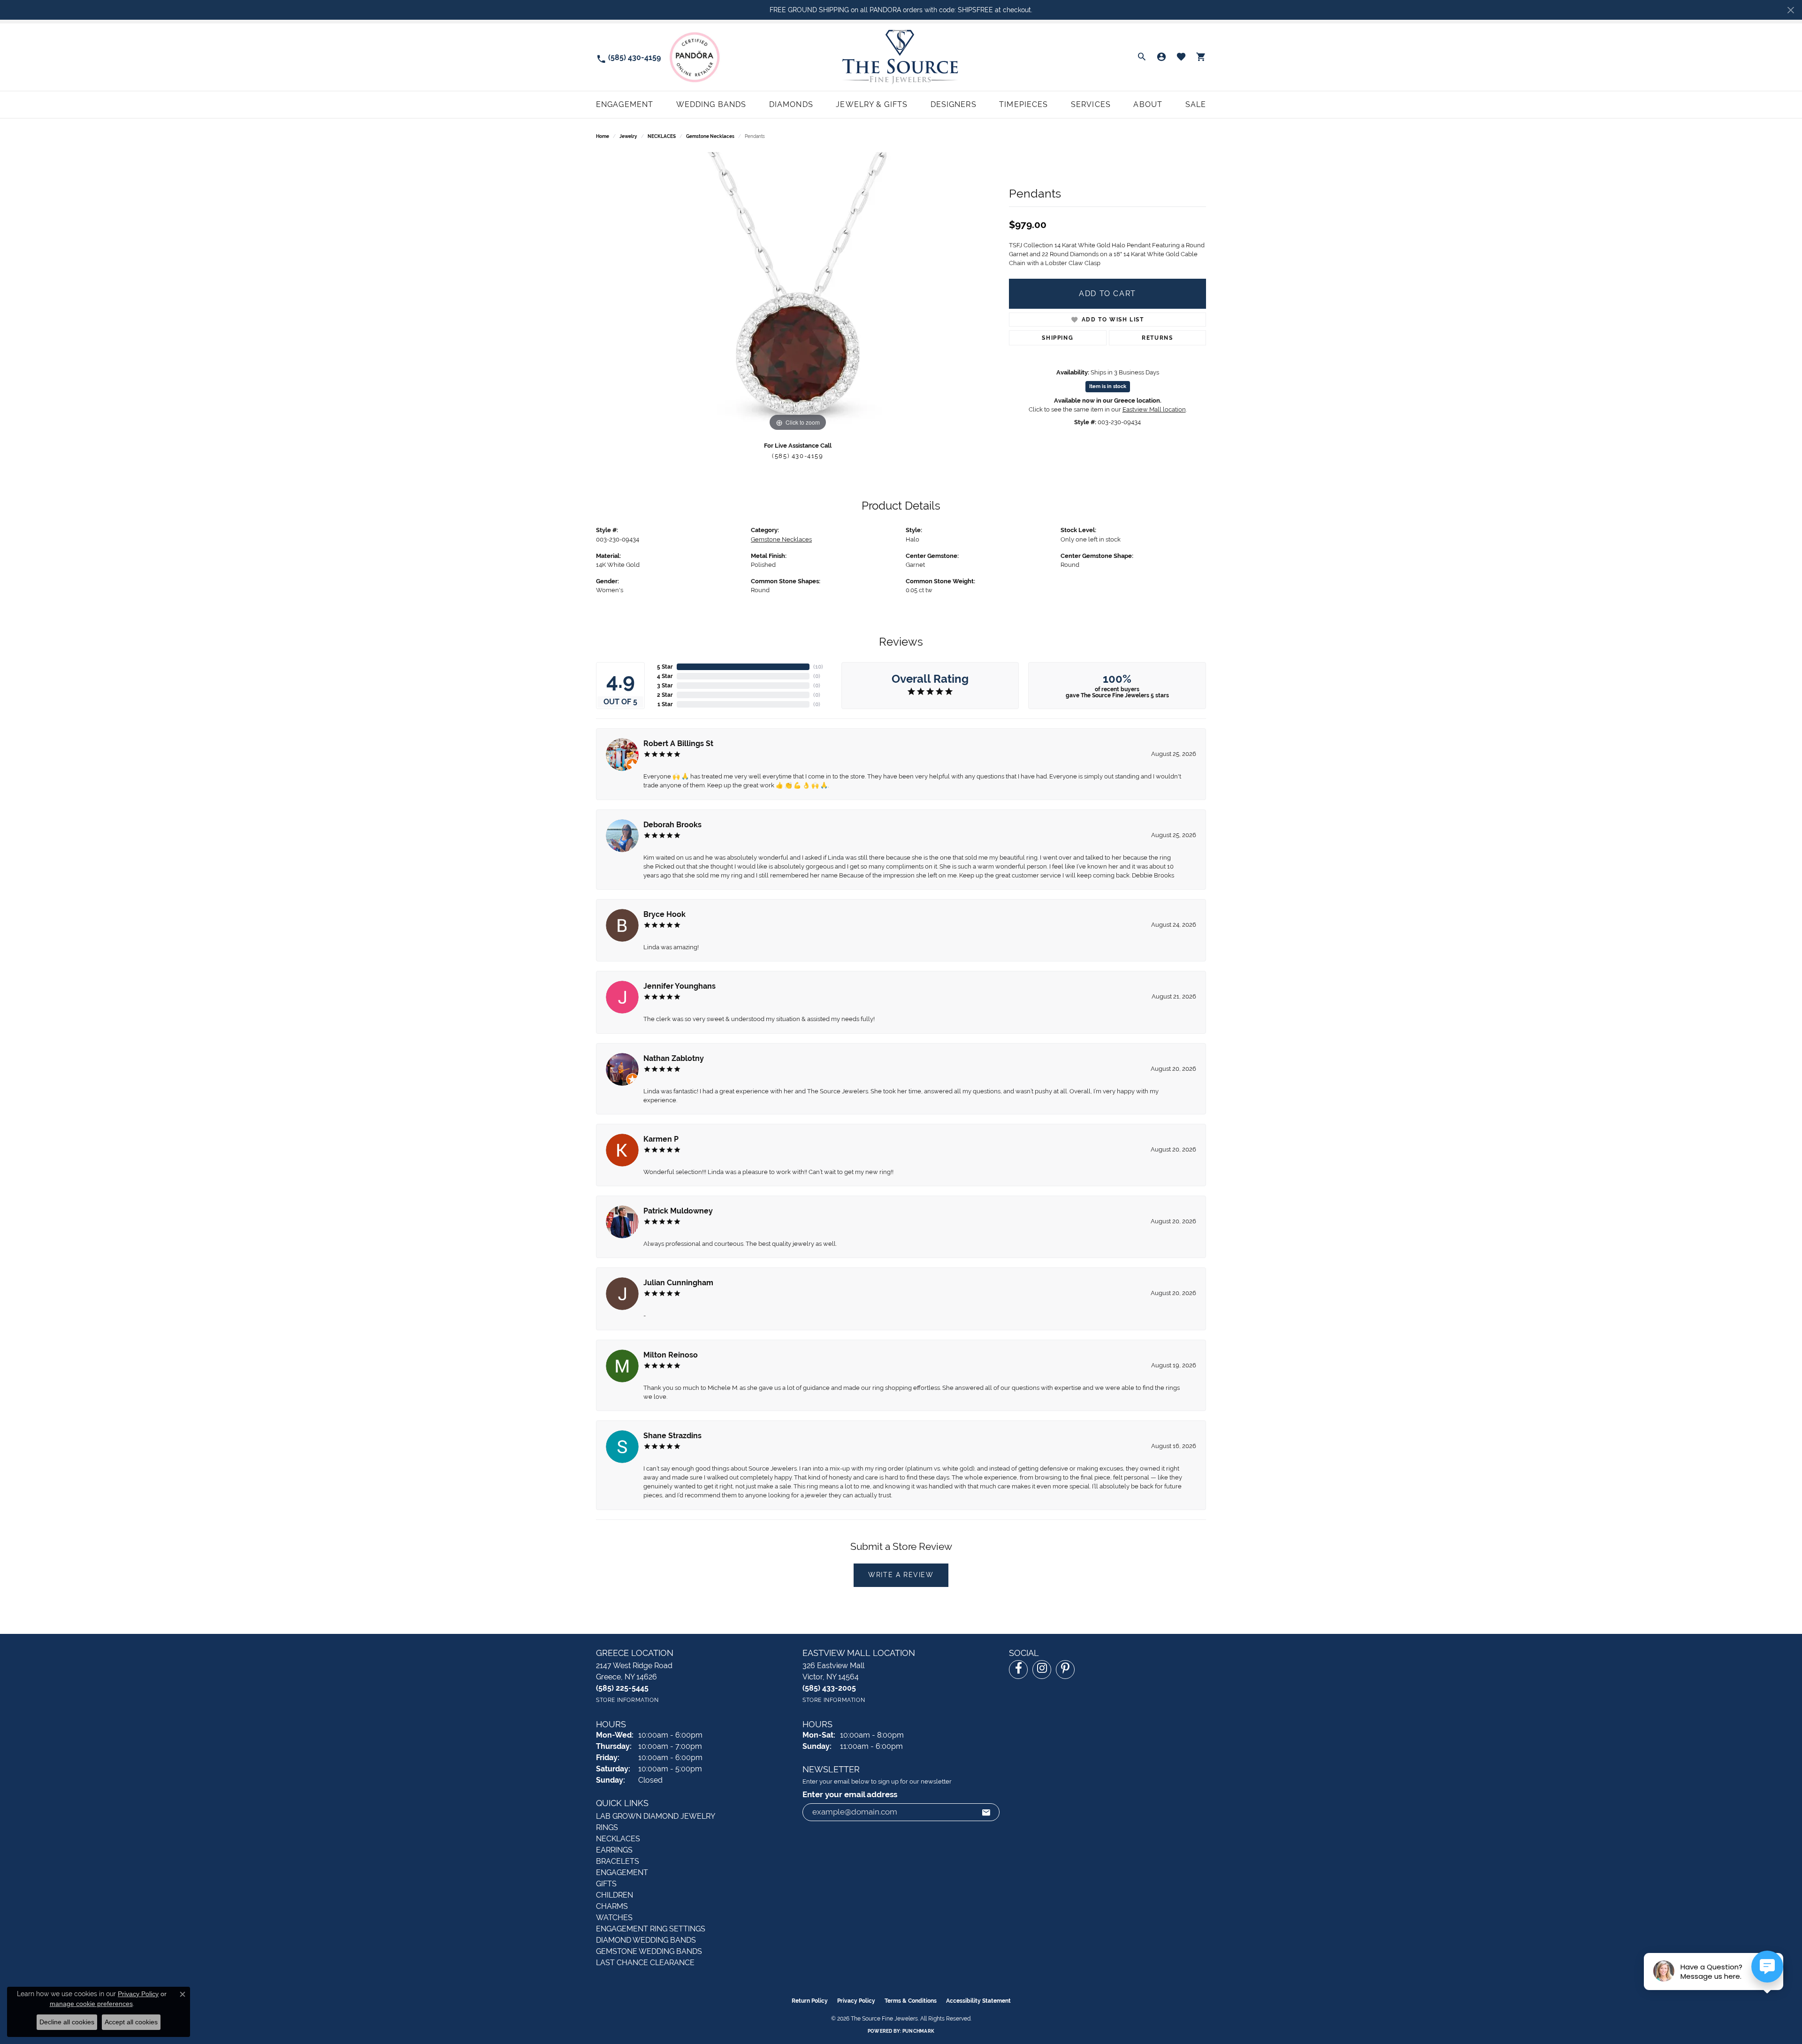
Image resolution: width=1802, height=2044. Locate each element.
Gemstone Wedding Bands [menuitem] (649, 1951)
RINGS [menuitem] (607, 1827)
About (1148, 104)
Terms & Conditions (911, 2001)
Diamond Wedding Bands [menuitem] (646, 1940)
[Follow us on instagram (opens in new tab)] (1042, 1670)
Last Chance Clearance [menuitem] (645, 1963)
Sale (1196, 104)
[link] (628, 57)
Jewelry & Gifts (872, 104)
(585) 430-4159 (798, 456)
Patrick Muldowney (678, 1211)
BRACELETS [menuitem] (618, 1861)
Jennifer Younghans (680, 986)
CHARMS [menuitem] (612, 1906)
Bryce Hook (664, 914)
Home (603, 136)
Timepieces (1023, 104)
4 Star (665, 676)
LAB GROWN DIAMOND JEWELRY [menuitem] (656, 1816)
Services (1091, 104)
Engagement (625, 104)
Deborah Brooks (672, 825)
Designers (954, 104)
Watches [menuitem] (614, 1918)
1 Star (665, 704)
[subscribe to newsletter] (986, 1812)
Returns (1157, 338)
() (818, 667)
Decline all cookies (67, 2022)
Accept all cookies (131, 2022)
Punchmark (918, 2031)
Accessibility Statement (978, 2001)
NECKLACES (662, 136)
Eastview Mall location (1154, 409)
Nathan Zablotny (674, 1058)
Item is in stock (1108, 386)
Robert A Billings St (678, 744)
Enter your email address (850, 1795)
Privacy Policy (856, 2001)
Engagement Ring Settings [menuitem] (651, 1929)
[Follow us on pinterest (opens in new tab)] (1065, 1670)
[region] (798, 293)
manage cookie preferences (91, 2004)
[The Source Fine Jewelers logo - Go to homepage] (901, 57)
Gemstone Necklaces (710, 136)
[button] (1142, 57)
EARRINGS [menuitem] (614, 1850)
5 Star (665, 667)
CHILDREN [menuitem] (615, 1895)
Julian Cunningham (678, 1283)
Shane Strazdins (672, 1436)
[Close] (1791, 10)
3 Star (665, 686)
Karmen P (661, 1139)
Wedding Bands (711, 104)
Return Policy (810, 2001)
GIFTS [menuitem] (606, 1884)
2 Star (665, 695)
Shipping (1058, 338)
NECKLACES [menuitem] (618, 1839)
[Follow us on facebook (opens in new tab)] (1018, 1670)
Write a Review (901, 1575)
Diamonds (791, 104)
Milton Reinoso (671, 1355)
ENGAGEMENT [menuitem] (622, 1872)
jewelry (628, 136)
